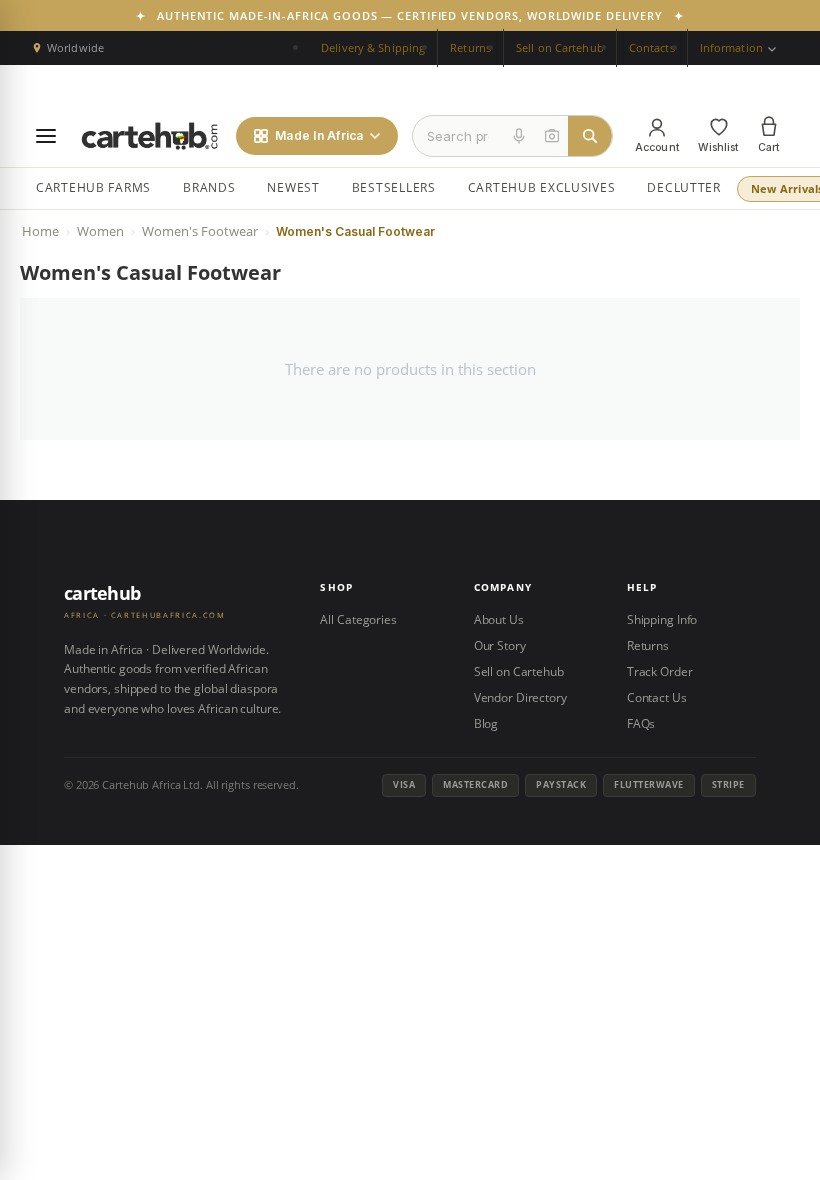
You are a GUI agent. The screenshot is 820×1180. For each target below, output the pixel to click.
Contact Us (657, 697)
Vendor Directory (520, 697)
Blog (486, 723)
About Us (499, 619)
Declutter (683, 187)
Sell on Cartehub (560, 47)
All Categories (358, 619)
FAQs (641, 723)
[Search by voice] (519, 136)
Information (733, 47)
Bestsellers (394, 187)
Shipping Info (662, 619)
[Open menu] (46, 136)
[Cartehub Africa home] (150, 136)
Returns (470, 47)
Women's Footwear (200, 231)
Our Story (500, 645)
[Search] (590, 136)
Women (100, 231)
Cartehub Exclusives (542, 187)
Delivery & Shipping (373, 47)
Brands (209, 187)
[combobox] (458, 136)
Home (40, 231)
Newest (293, 187)
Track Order (660, 671)
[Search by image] (552, 136)
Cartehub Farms (93, 187)
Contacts (652, 47)
